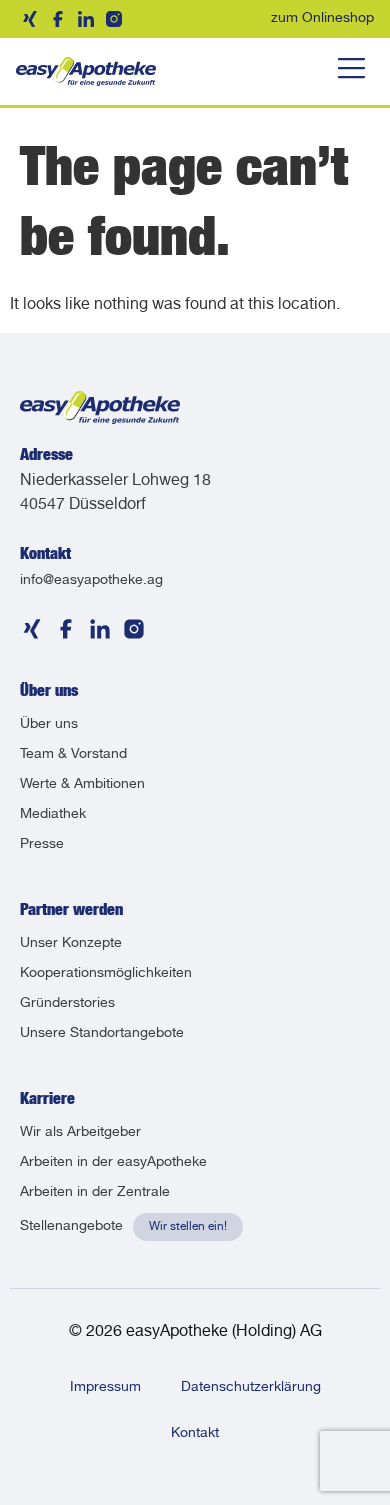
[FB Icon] (58, 19)
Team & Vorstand (73, 755)
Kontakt (195, 1434)
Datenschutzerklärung (251, 1388)
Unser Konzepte (71, 944)
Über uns (49, 725)
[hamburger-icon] (351, 71)
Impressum (105, 1388)
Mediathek (53, 815)
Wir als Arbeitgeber (80, 1133)
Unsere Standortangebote (102, 1034)
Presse (42, 845)
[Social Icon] (30, 19)
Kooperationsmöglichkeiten (106, 974)
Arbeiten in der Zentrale (95, 1193)
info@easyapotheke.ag (91, 581)
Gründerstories (67, 1004)
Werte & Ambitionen (82, 785)
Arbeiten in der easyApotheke (113, 1163)
